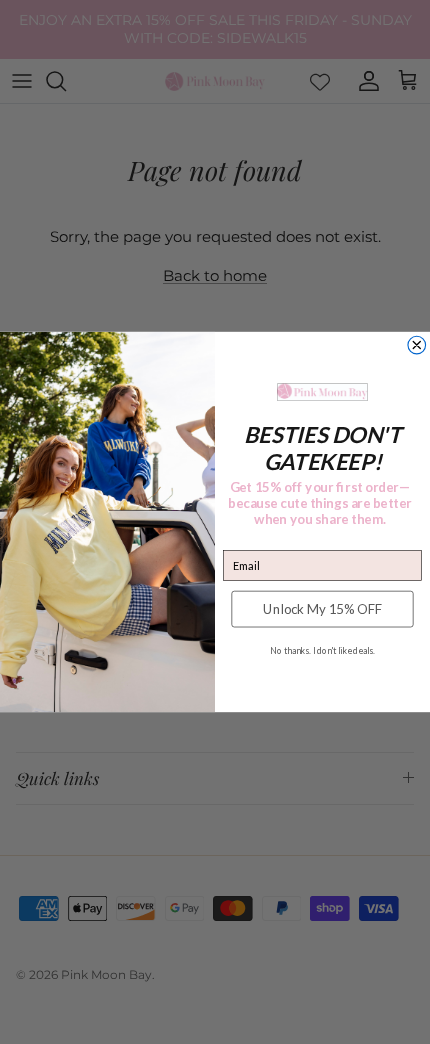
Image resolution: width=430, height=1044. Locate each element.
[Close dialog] (417, 345)
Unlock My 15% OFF (322, 609)
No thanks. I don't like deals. (322, 651)
